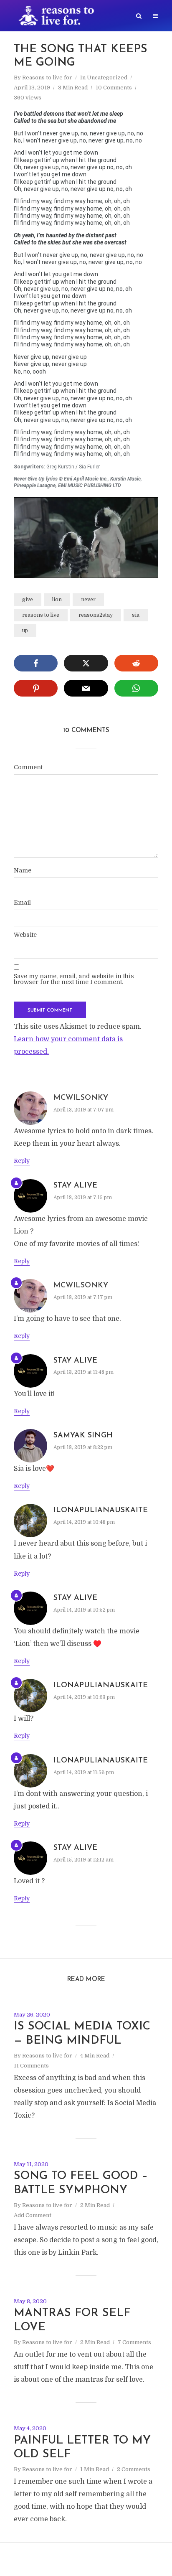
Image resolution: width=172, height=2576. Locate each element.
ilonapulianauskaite (101, 1511)
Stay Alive (75, 1186)
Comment (28, 767)
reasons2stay (96, 615)
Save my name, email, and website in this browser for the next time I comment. (74, 979)
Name (23, 870)
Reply (22, 1161)
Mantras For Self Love (72, 2320)
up (25, 631)
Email (22, 903)
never (88, 600)
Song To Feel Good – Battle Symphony (81, 2183)
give (28, 600)
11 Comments (31, 2066)
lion (57, 600)
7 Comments (134, 2342)
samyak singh (83, 1436)
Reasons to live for (47, 78)
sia (136, 615)
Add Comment (33, 2215)
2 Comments (134, 2469)
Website (25, 935)
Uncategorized (107, 78)
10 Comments (114, 88)
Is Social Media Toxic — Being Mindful (82, 2034)
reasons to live (41, 615)
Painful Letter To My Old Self (82, 2448)
